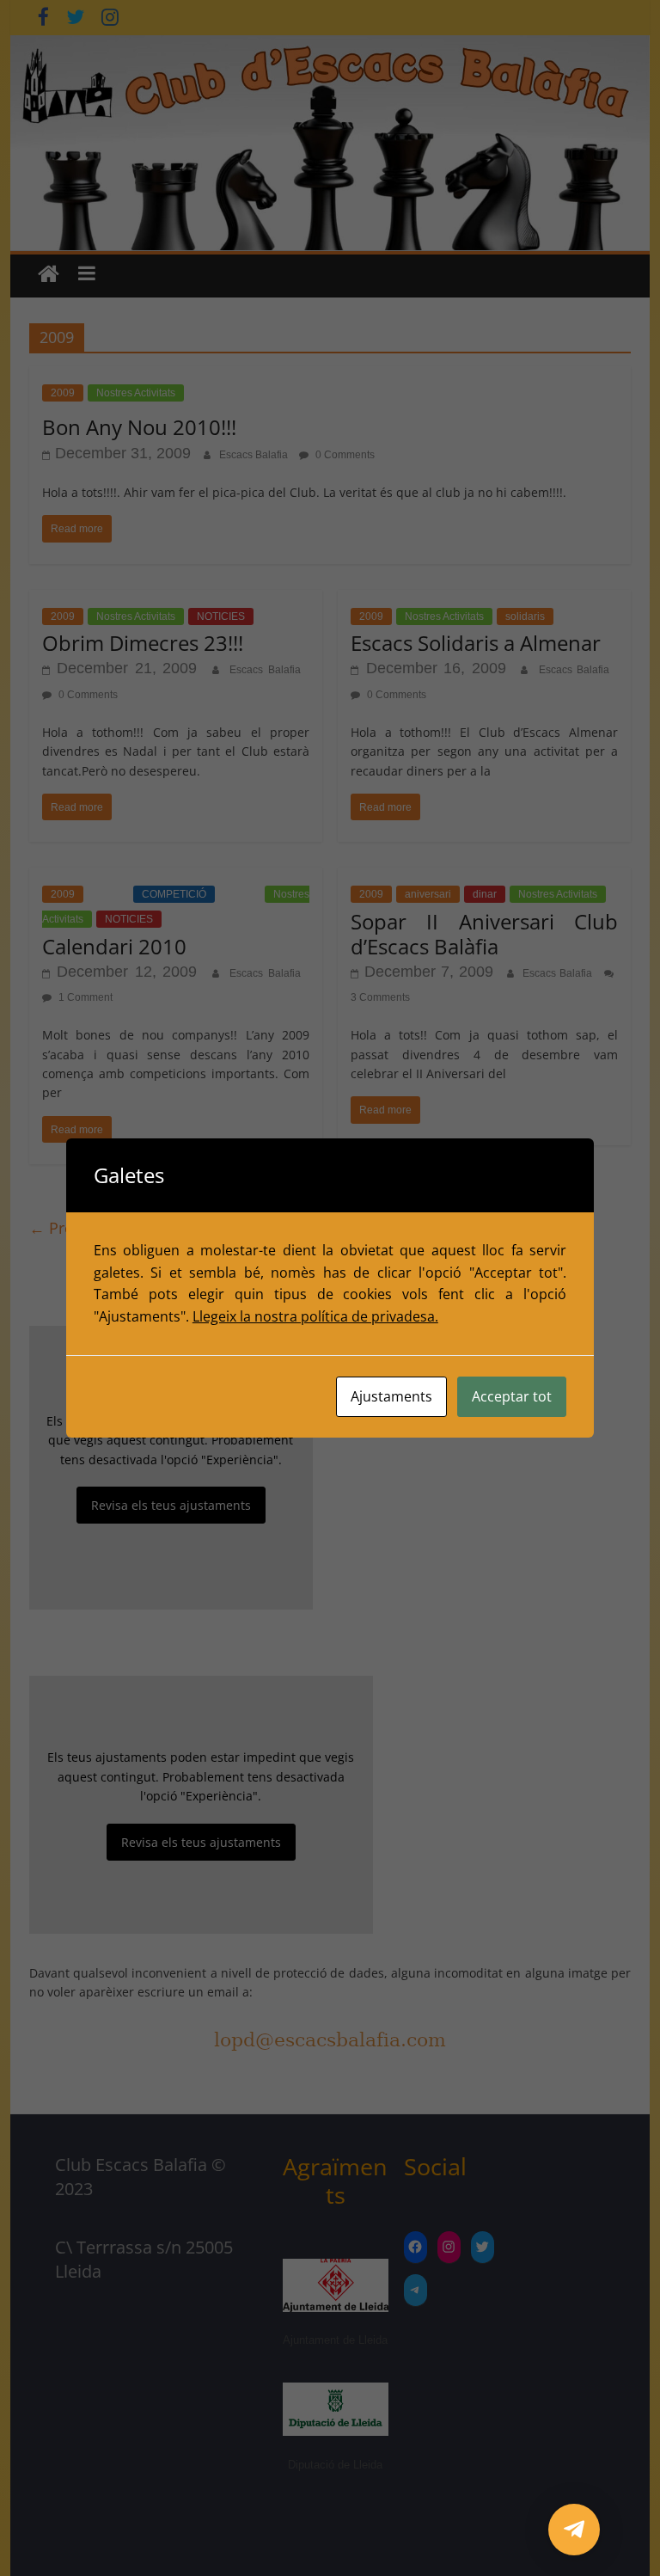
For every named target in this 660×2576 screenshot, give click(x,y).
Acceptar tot (512, 1396)
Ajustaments (391, 1396)
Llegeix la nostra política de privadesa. (315, 1316)
